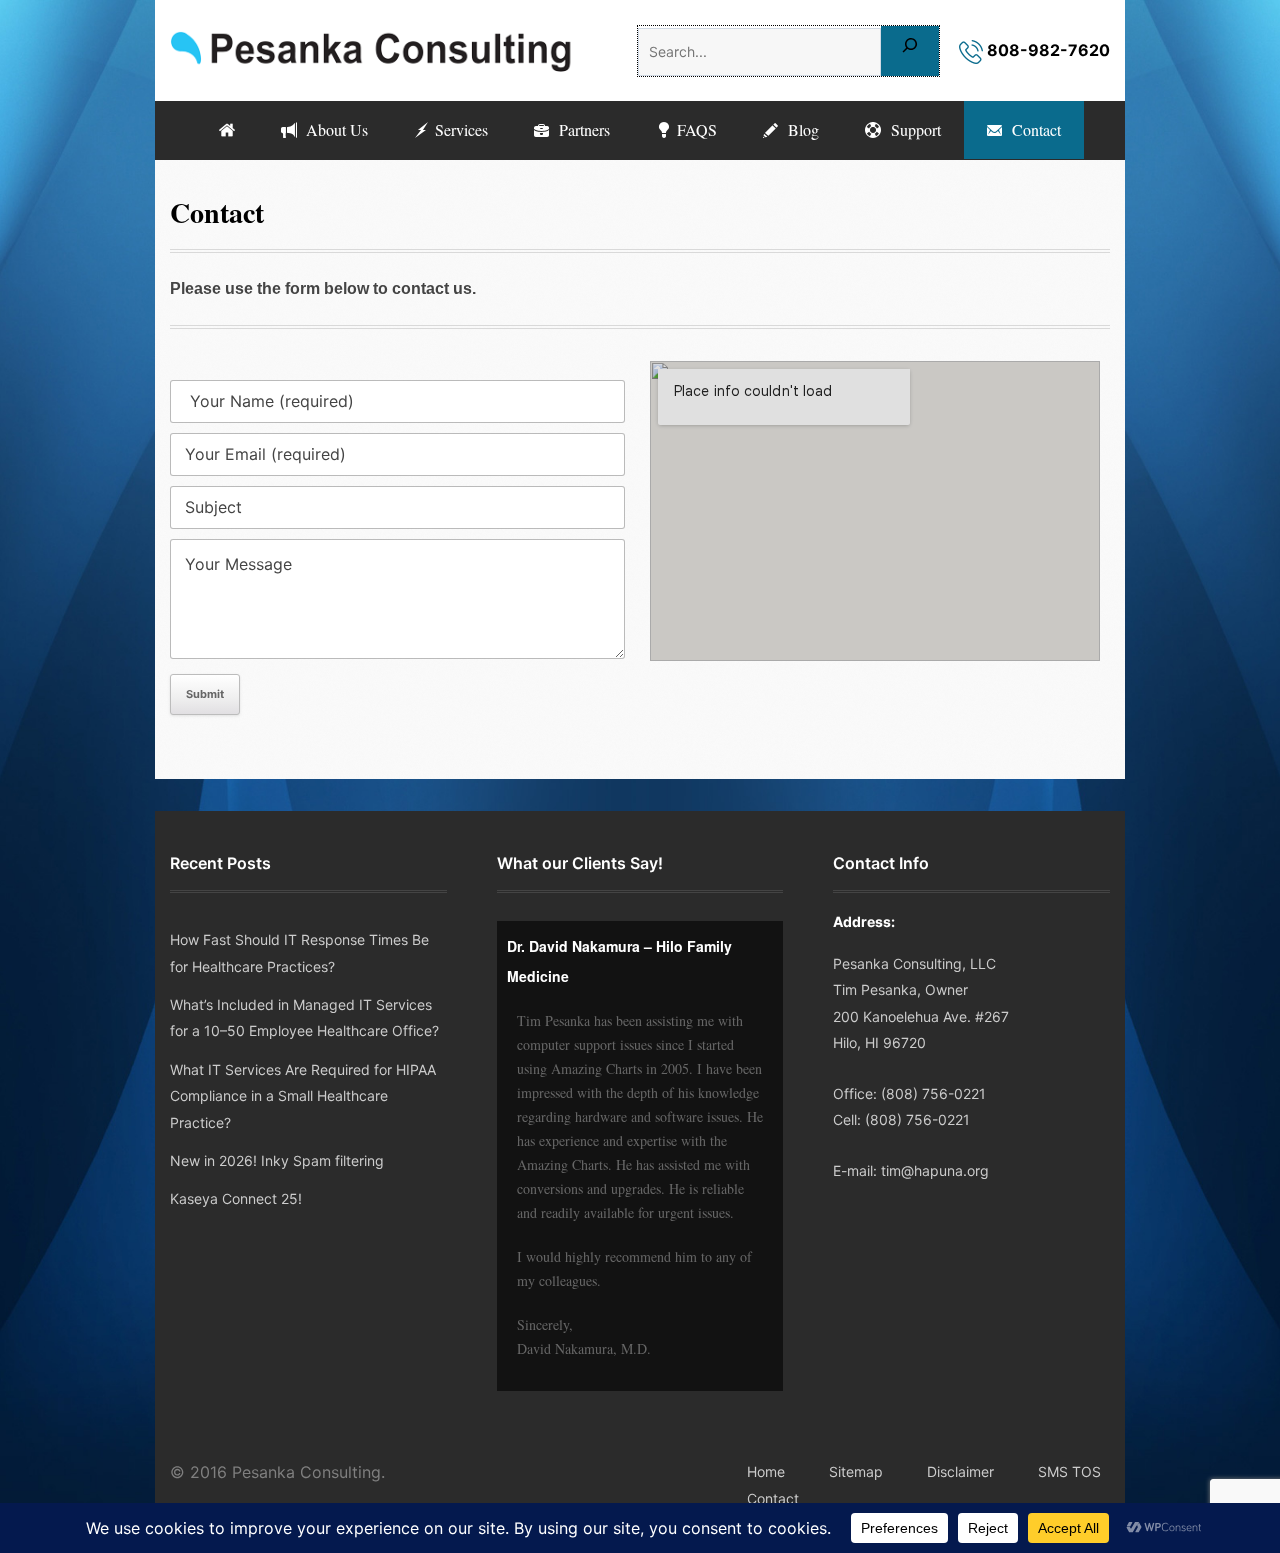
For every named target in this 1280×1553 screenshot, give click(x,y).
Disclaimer (960, 1471)
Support (911, 129)
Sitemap (856, 1471)
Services (459, 129)
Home (766, 1471)
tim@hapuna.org (935, 1170)
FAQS (694, 129)
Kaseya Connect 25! (236, 1198)
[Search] (910, 51)
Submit (205, 694)
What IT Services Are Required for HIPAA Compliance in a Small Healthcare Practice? (303, 1096)
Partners (579, 129)
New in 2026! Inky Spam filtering (277, 1160)
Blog (798, 129)
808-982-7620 (1046, 50)
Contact (1031, 129)
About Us (332, 129)
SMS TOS (1069, 1471)
